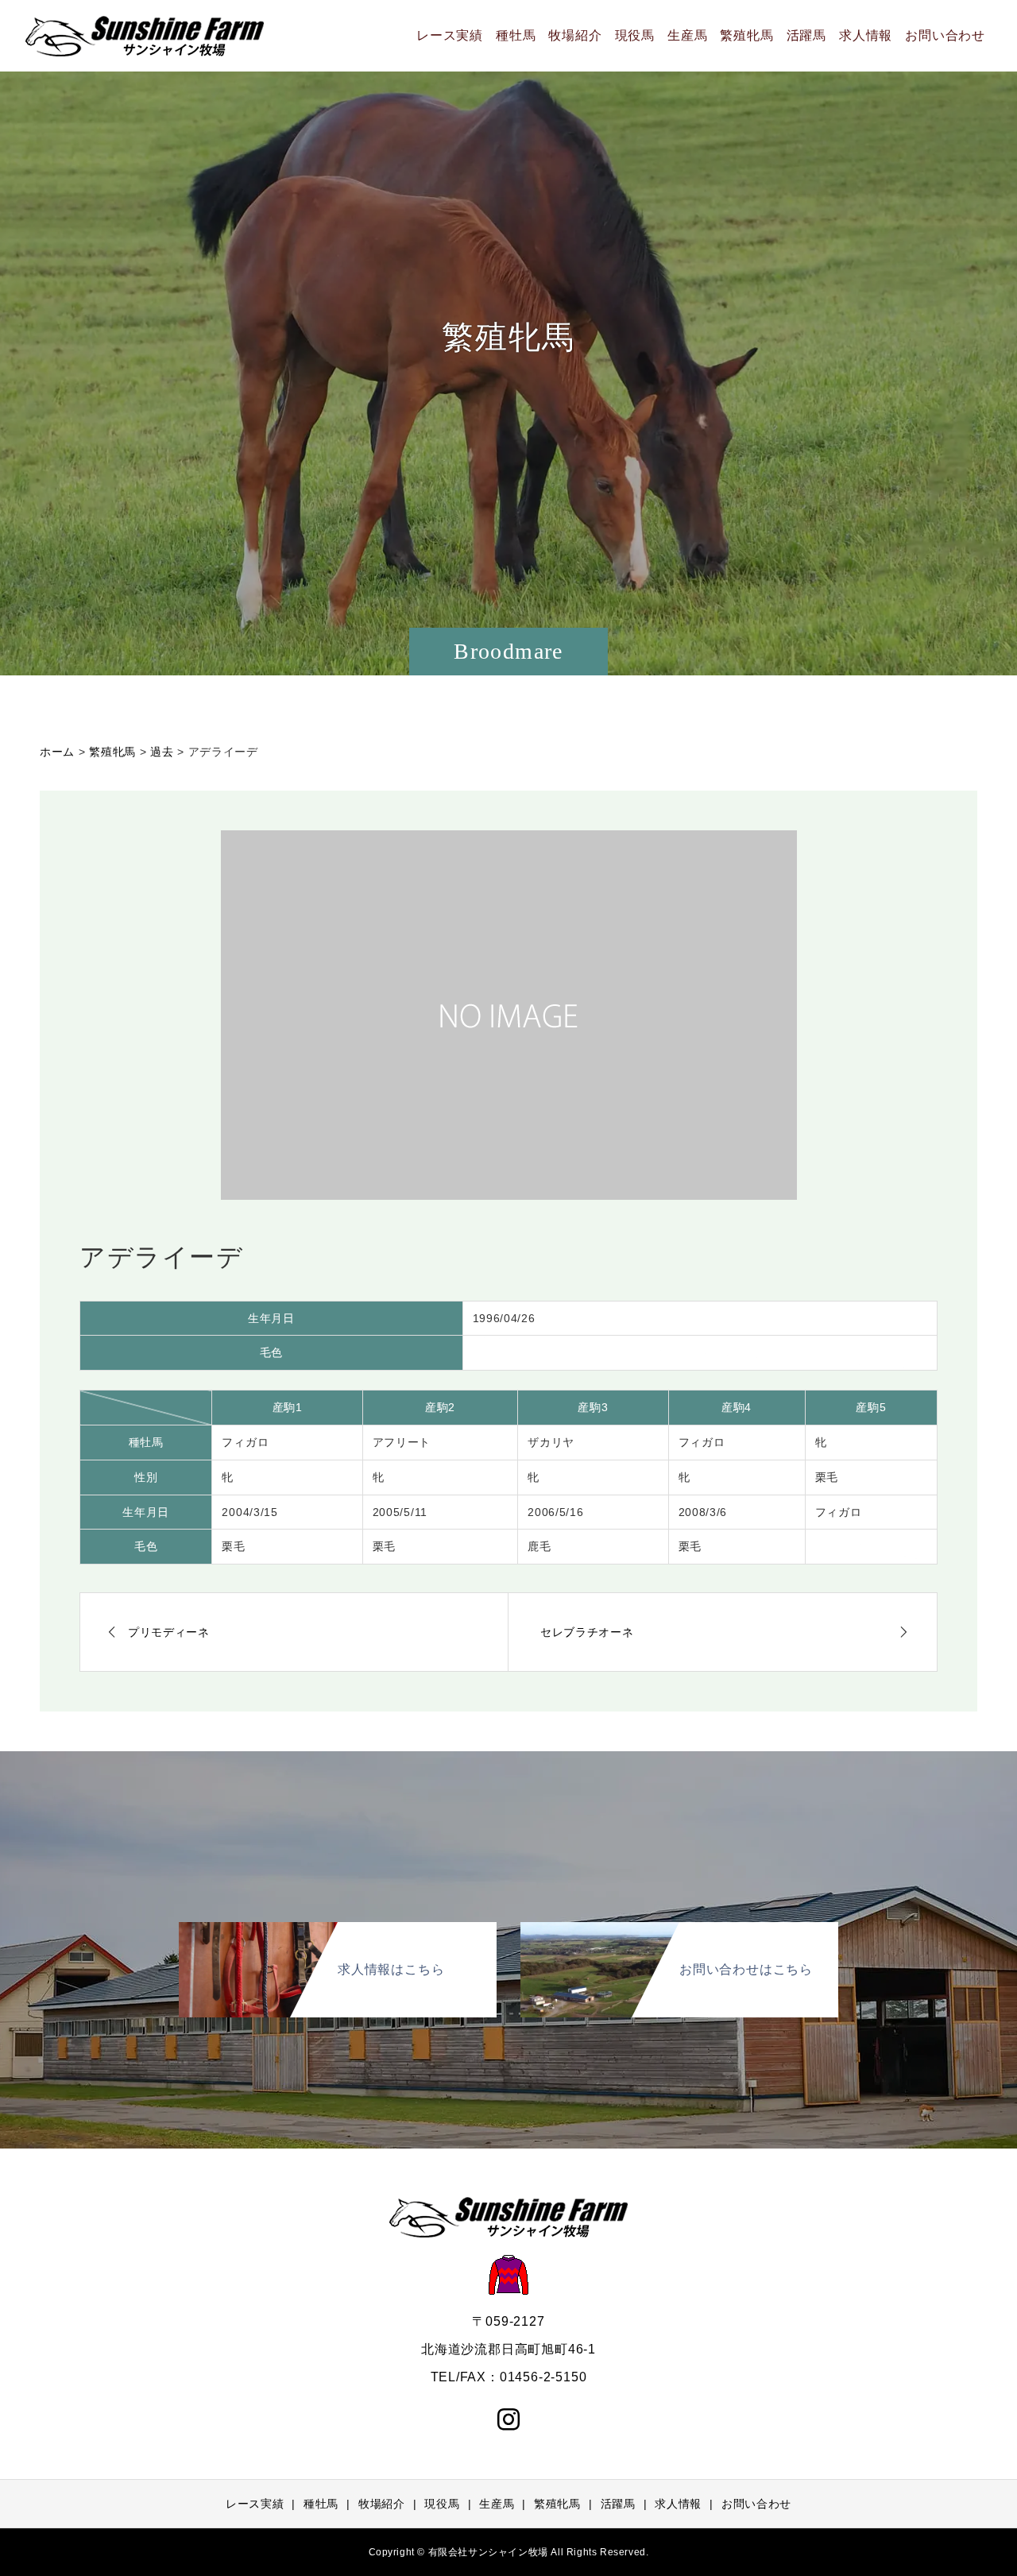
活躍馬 (806, 35)
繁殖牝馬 (746, 35)
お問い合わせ (945, 35)
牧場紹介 (575, 35)
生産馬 (687, 35)
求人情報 (866, 35)
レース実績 (450, 35)
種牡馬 (516, 35)
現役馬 (635, 35)
